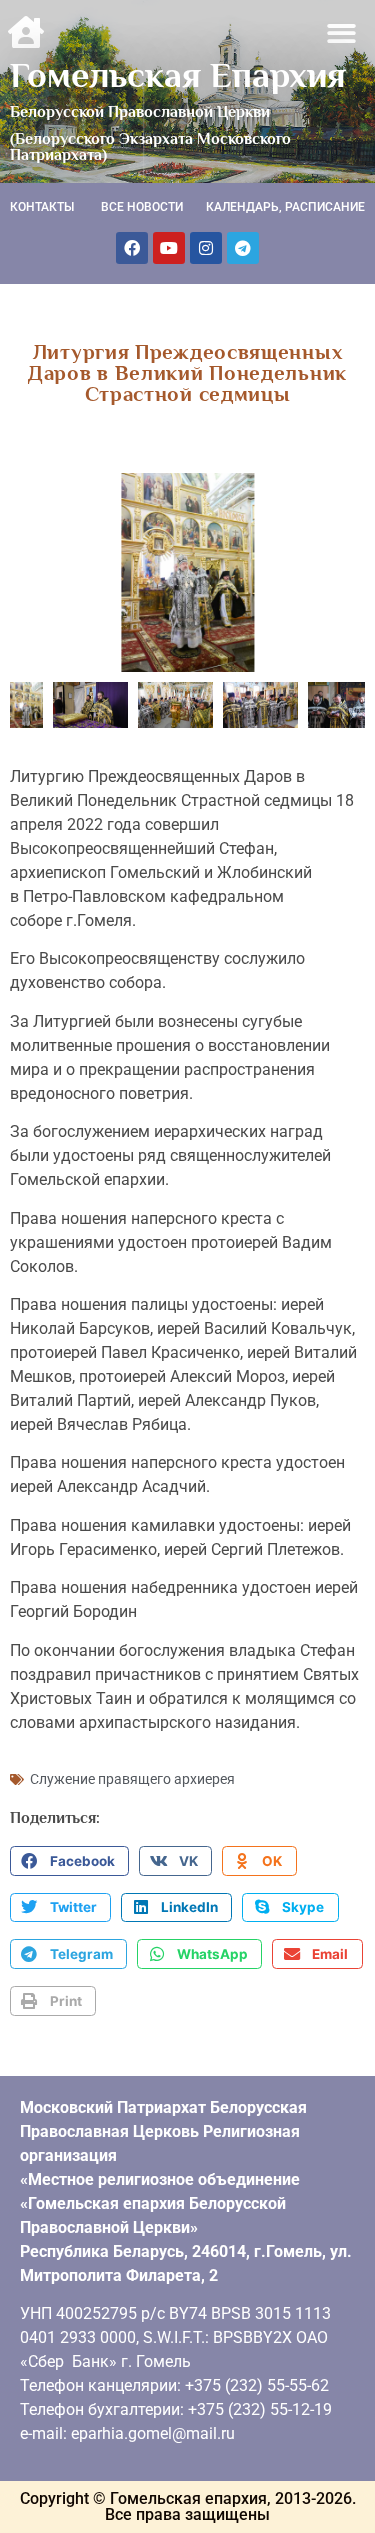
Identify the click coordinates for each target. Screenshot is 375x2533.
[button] (342, 33)
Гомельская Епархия (178, 75)
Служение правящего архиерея (132, 1779)
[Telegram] (243, 248)
